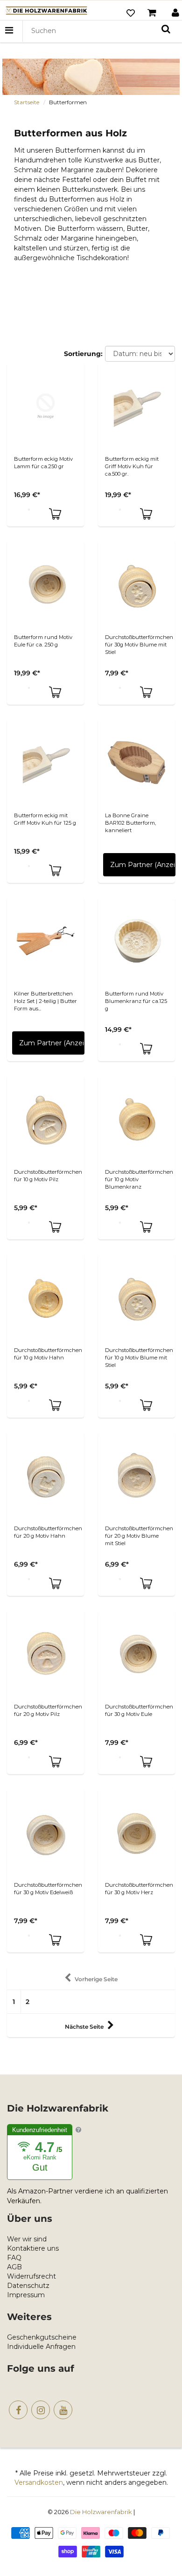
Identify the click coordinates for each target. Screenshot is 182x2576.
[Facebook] (18, 2410)
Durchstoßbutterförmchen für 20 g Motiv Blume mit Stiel (139, 1536)
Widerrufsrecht (31, 2276)
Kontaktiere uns (33, 2248)
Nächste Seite (84, 2027)
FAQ (14, 2258)
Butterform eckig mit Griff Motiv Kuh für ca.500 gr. (132, 466)
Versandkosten (39, 2482)
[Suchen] (166, 29)
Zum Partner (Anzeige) (143, 865)
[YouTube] (63, 2410)
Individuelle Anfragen (41, 2347)
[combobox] (101, 31)
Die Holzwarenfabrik (101, 2512)
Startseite (27, 102)
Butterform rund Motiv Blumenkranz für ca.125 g (136, 1001)
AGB (14, 2267)
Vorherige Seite (96, 1979)
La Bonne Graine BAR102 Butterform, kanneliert (130, 823)
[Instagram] (41, 2410)
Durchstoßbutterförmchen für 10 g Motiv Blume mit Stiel (139, 1358)
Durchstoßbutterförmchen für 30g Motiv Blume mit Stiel (139, 645)
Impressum (26, 2295)
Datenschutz (28, 2286)
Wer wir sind (27, 2239)
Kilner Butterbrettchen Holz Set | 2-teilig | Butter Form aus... (45, 1001)
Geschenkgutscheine (42, 2337)
